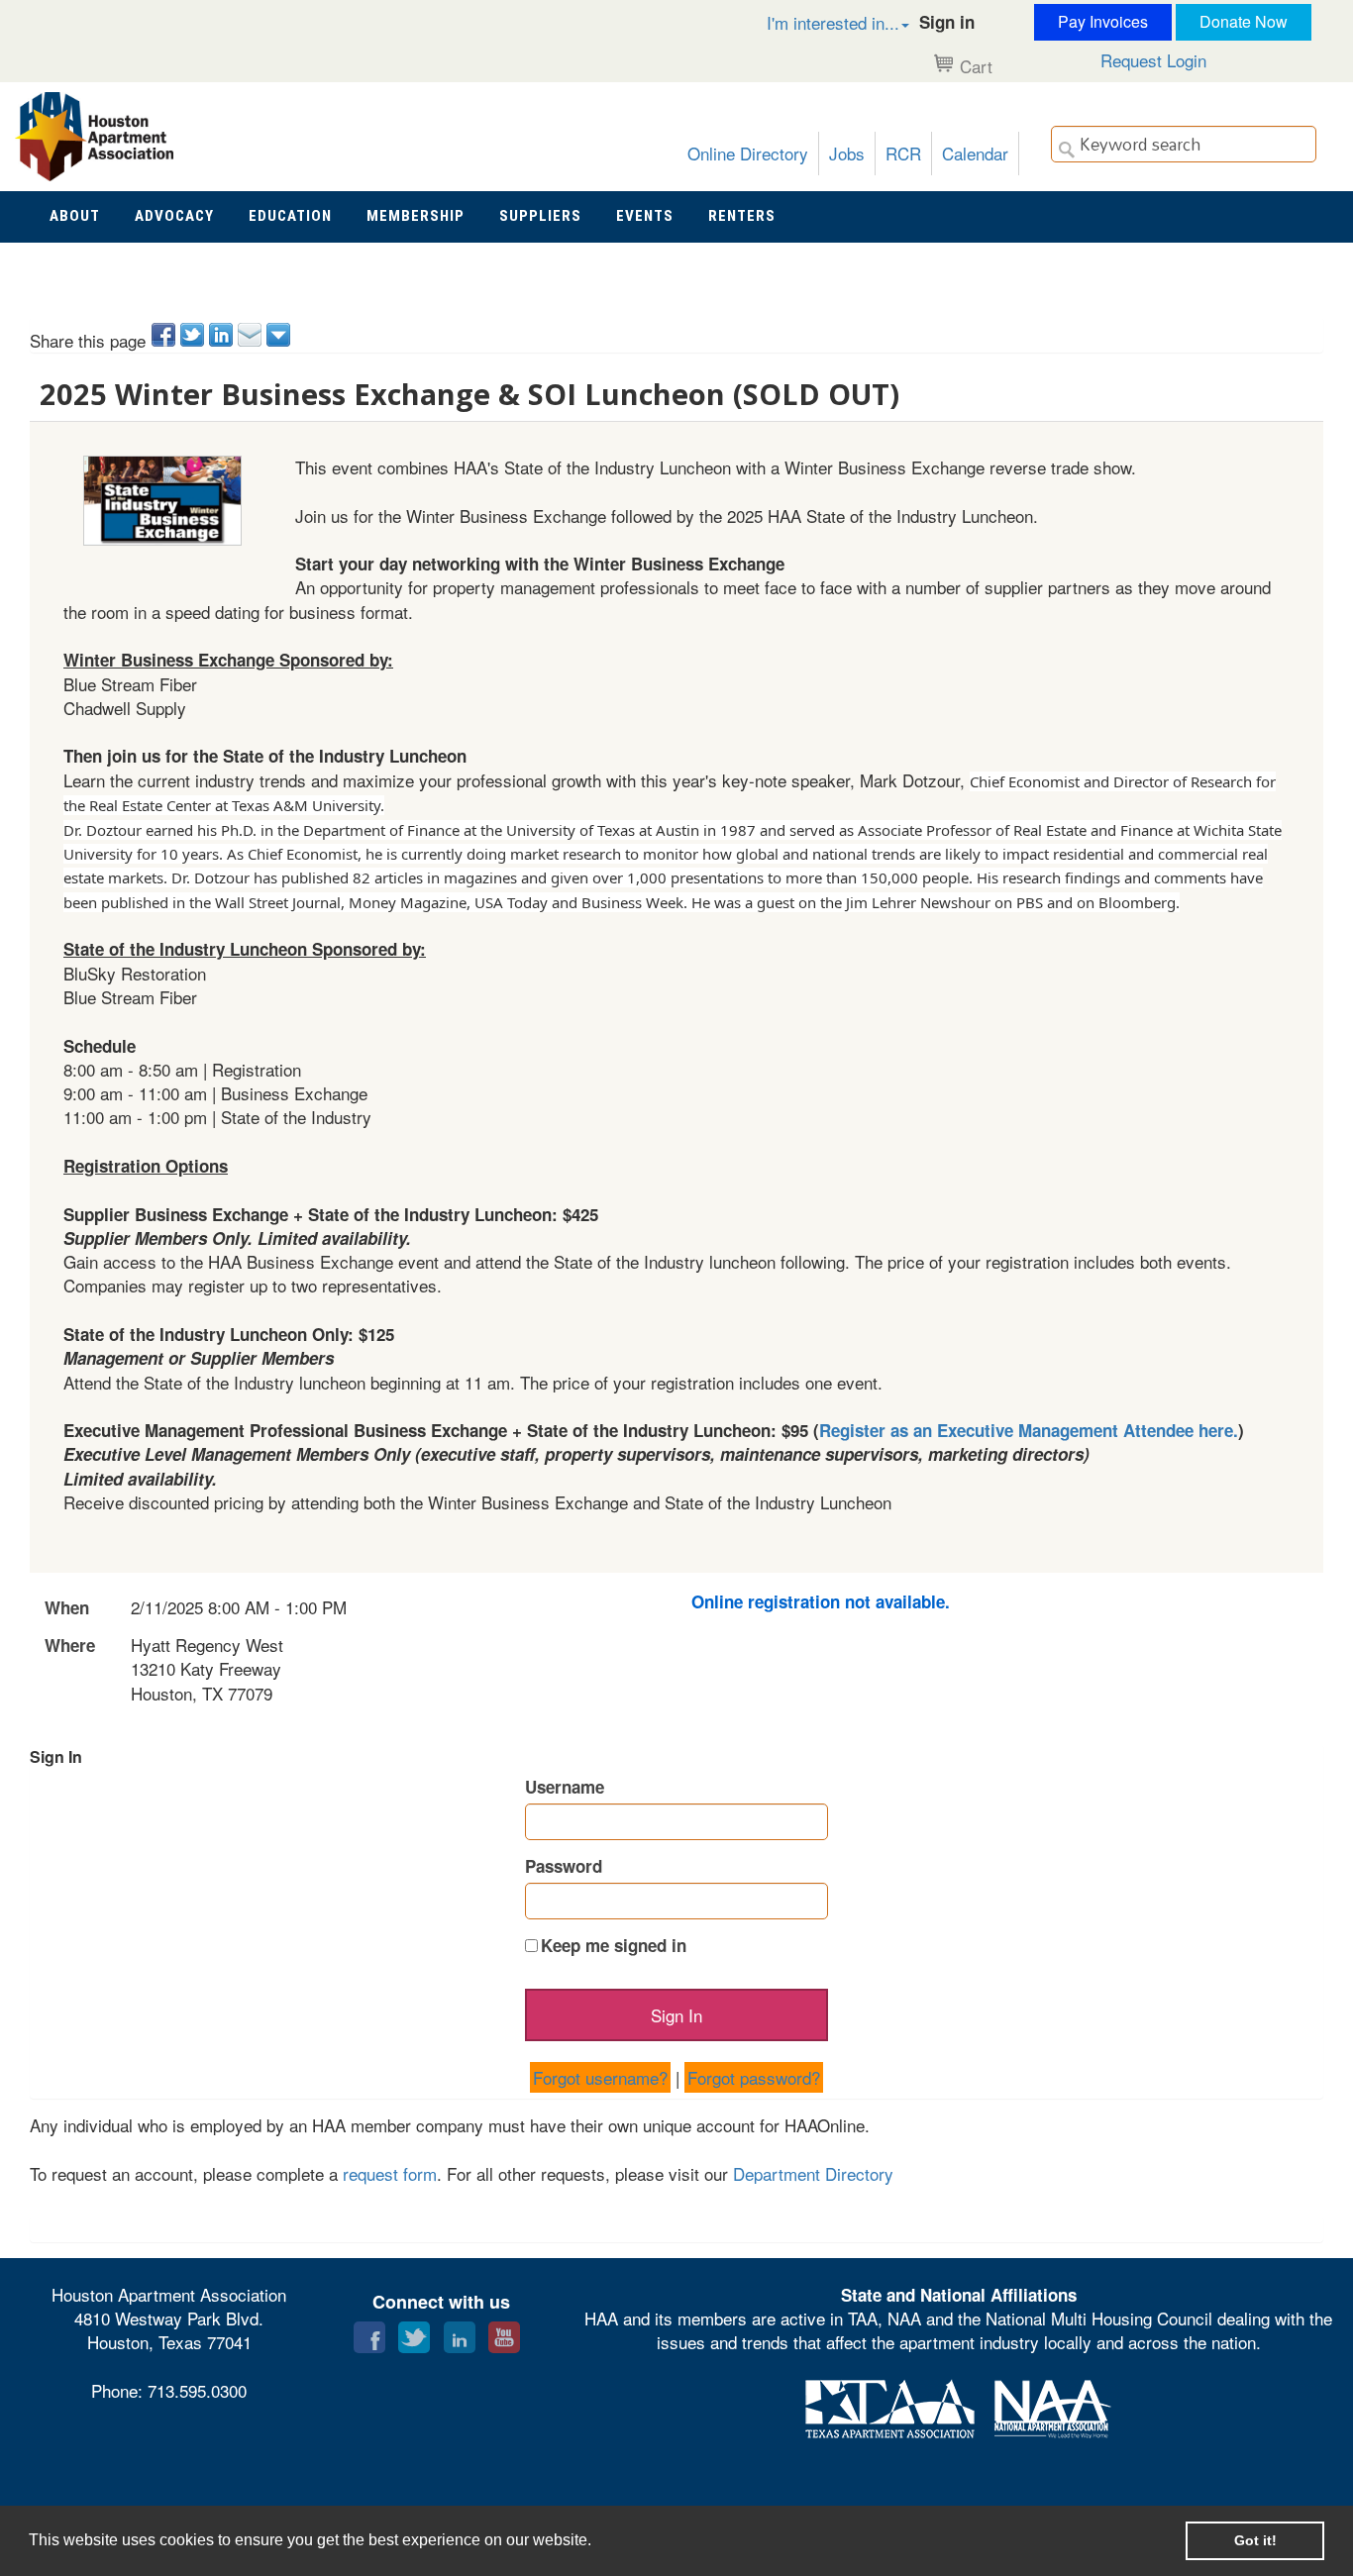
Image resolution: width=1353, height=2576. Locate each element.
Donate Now (1244, 21)
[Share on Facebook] (165, 335)
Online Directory (748, 153)
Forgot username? (600, 2077)
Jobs (847, 153)
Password (564, 1866)
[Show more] (280, 335)
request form (390, 2173)
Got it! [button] (1255, 2540)
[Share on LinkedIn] (222, 335)
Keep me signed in (614, 1945)
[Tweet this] (194, 335)
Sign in (947, 22)
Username (565, 1787)
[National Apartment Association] (1053, 2405)
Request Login (1153, 60)
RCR (903, 153)
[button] (817, 22)
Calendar (975, 153)
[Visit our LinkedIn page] (460, 2333)
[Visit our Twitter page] (414, 2333)
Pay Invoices (1103, 21)
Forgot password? (754, 2077)
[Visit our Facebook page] (369, 2333)
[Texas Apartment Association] (890, 2405)
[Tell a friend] (251, 335)
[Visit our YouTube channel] (504, 2333)
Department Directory (813, 2173)
